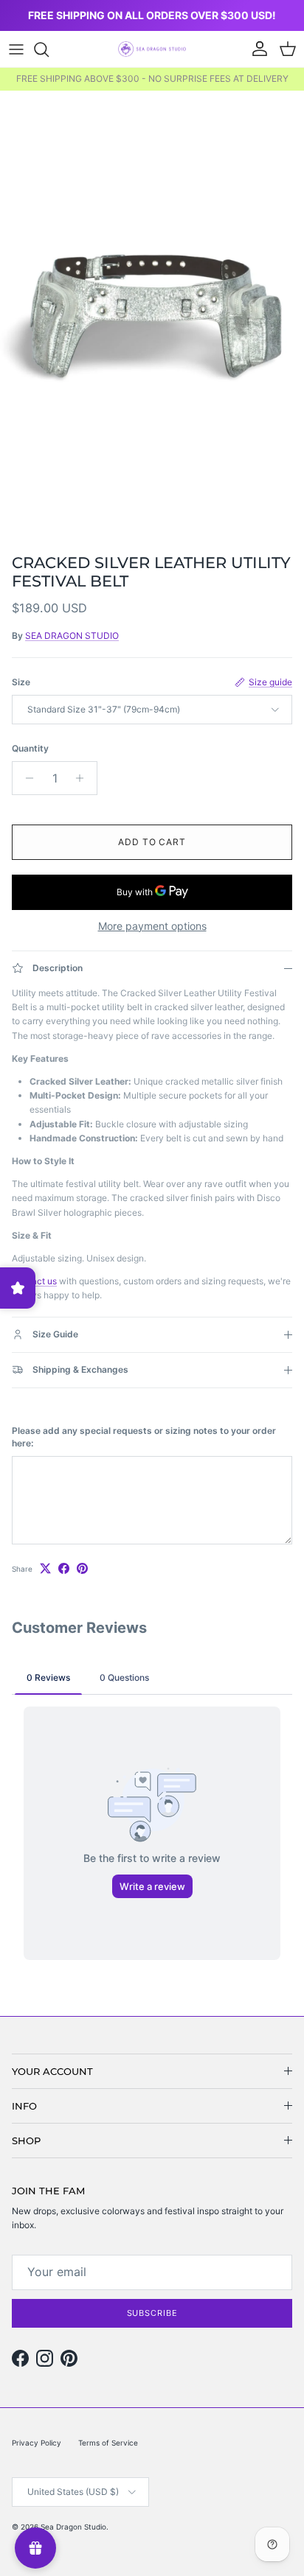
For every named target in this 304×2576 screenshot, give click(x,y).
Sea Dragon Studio (73, 2527)
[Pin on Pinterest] (82, 1568)
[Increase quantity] (84, 778)
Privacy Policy (37, 2443)
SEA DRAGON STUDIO (72, 636)
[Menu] (16, 49)
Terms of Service (108, 2443)
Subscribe (152, 2313)
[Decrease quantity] (25, 778)
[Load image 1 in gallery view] (152, 318)
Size (21, 682)
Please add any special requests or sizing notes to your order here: (144, 1437)
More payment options (152, 926)
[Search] (49, 49)
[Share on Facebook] (64, 1568)
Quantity (30, 748)
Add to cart (152, 842)
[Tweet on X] (45, 1568)
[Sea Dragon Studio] (152, 49)
